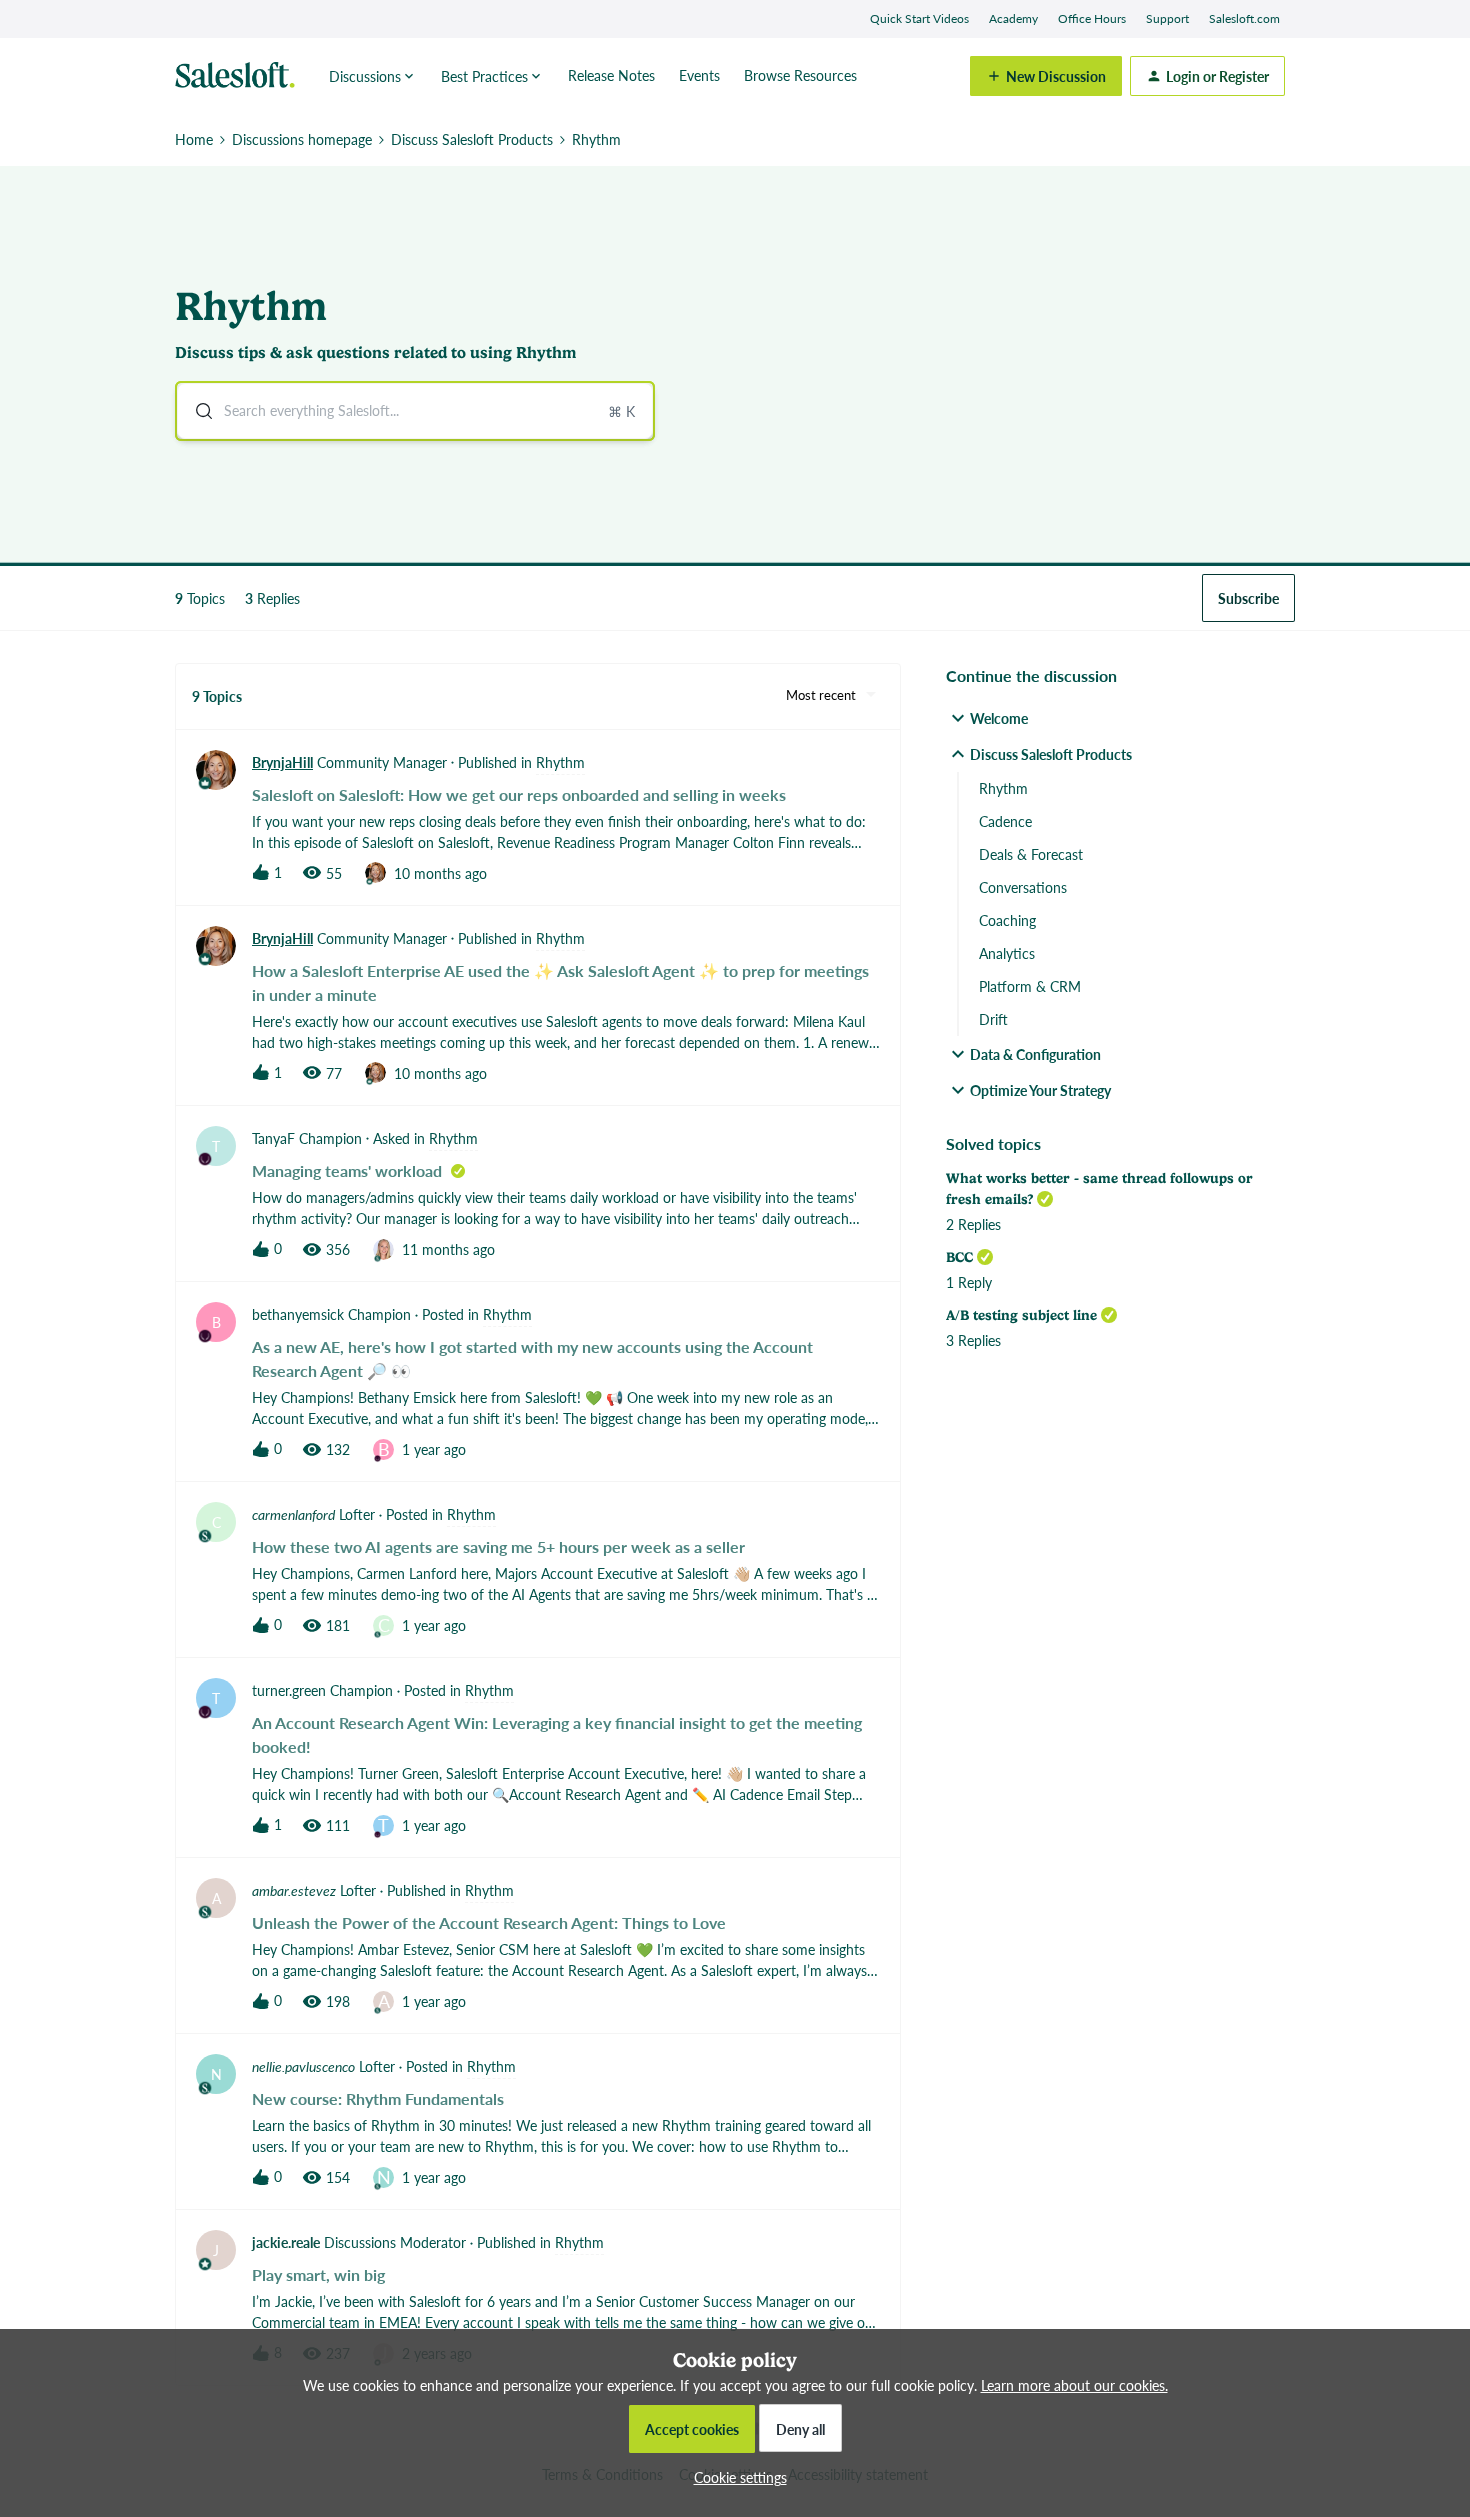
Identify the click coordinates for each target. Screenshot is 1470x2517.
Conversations (1023, 887)
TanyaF (273, 1138)
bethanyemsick (298, 1314)
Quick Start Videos (919, 18)
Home (194, 139)
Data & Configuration (1035, 1054)
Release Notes (611, 75)
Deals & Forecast (1031, 854)
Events (699, 75)
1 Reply (969, 1282)
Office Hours (1092, 18)
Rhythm (1003, 788)
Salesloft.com (1244, 18)
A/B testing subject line (1021, 1315)
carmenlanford (293, 1514)
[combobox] (415, 411)
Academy (1013, 18)
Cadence (1005, 821)
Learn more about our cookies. (1074, 2385)
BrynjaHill (282, 762)
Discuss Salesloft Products (472, 139)
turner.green (289, 1690)
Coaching (1007, 920)
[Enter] (196, 411)
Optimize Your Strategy (1040, 1090)
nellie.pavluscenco (303, 2066)
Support (1167, 18)
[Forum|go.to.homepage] (240, 76)
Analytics (1007, 953)
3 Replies (973, 1340)
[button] (735, 2477)
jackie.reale (286, 2242)
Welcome (999, 718)
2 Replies (973, 1224)
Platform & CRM (1030, 986)
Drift (993, 1019)
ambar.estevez (294, 1890)
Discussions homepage (302, 139)
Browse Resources (800, 75)
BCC (959, 1257)
